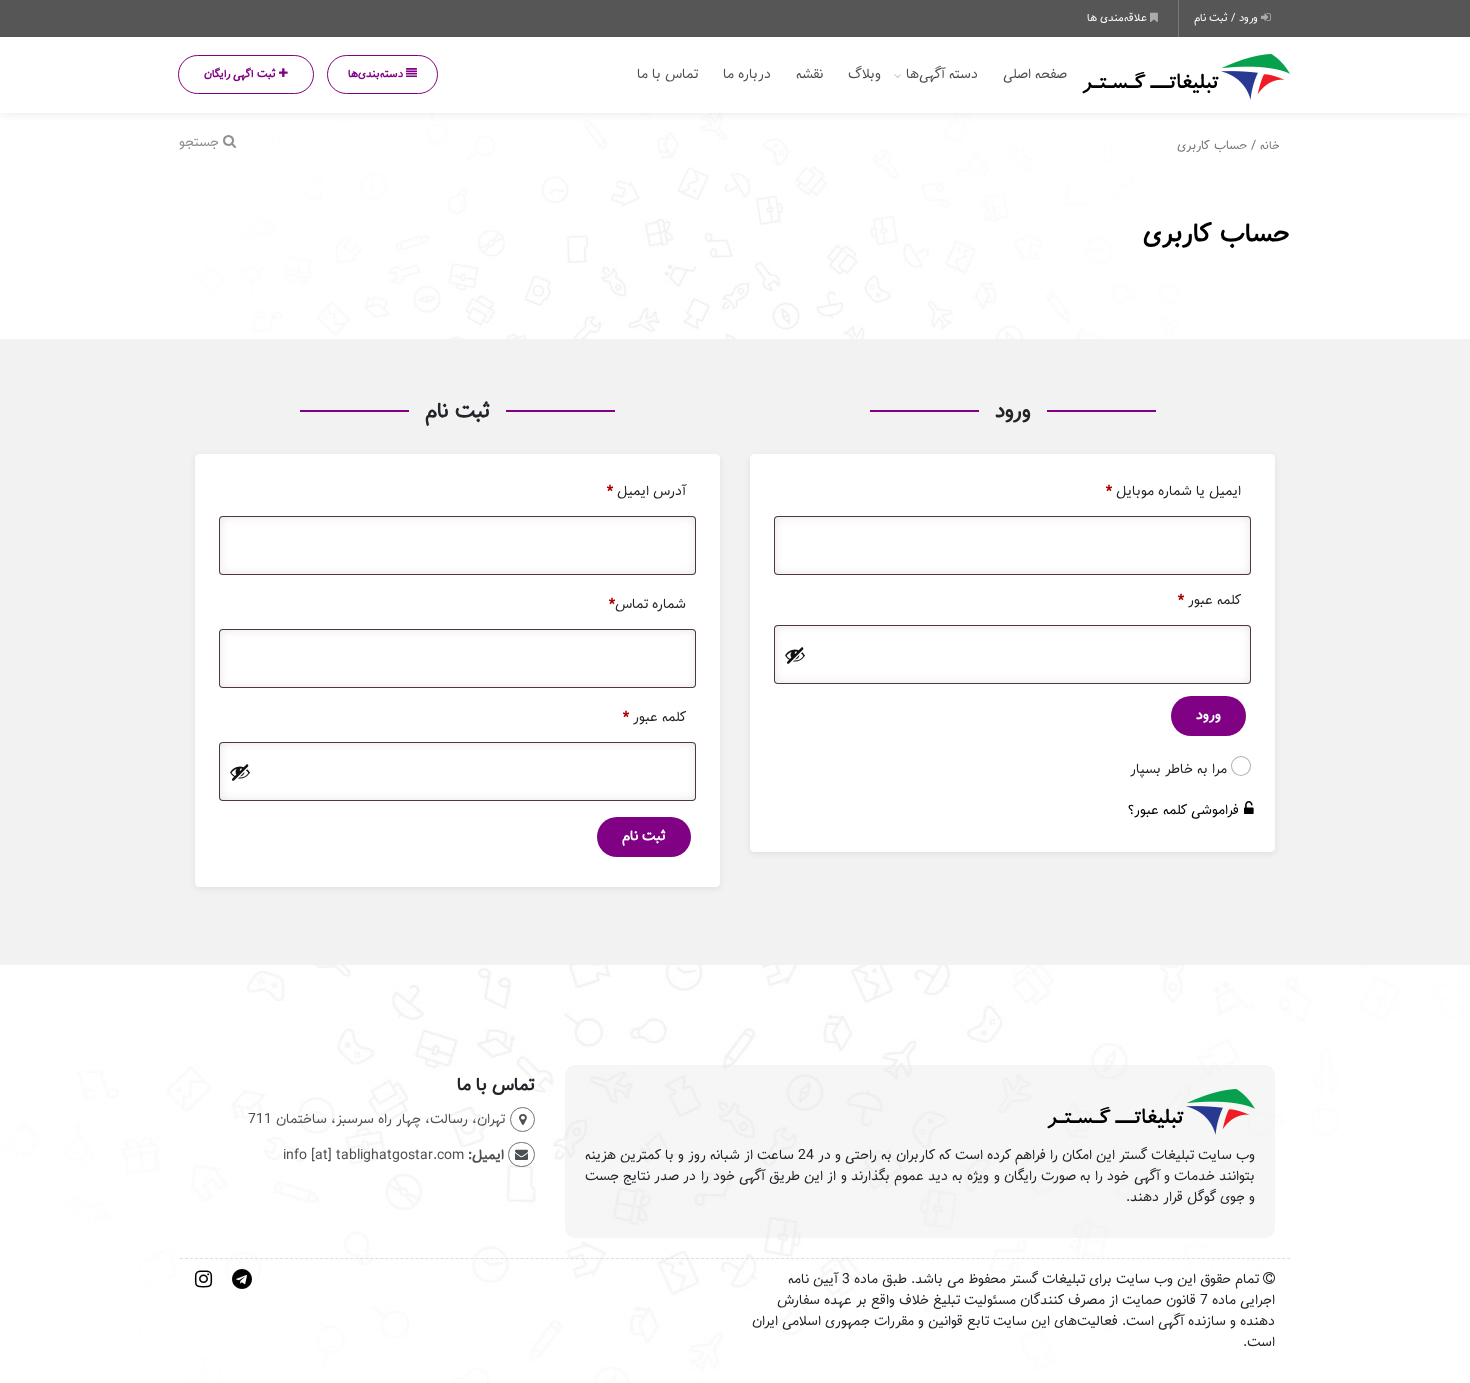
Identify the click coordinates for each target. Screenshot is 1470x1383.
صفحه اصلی (1035, 74)
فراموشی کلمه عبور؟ (1183, 810)
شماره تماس (647, 604)
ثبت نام (644, 836)
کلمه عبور (1209, 600)
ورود (1208, 715)
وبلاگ (864, 74)
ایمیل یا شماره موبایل (1173, 491)
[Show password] (795, 655)
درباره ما (747, 74)
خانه (1270, 145)
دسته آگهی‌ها (942, 74)
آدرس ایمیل (646, 491)
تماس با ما (667, 74)
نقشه (809, 74)
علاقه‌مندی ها (1118, 18)
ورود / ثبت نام (1227, 18)
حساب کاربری (1216, 233)
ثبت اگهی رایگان (241, 74)
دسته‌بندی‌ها (377, 74)
